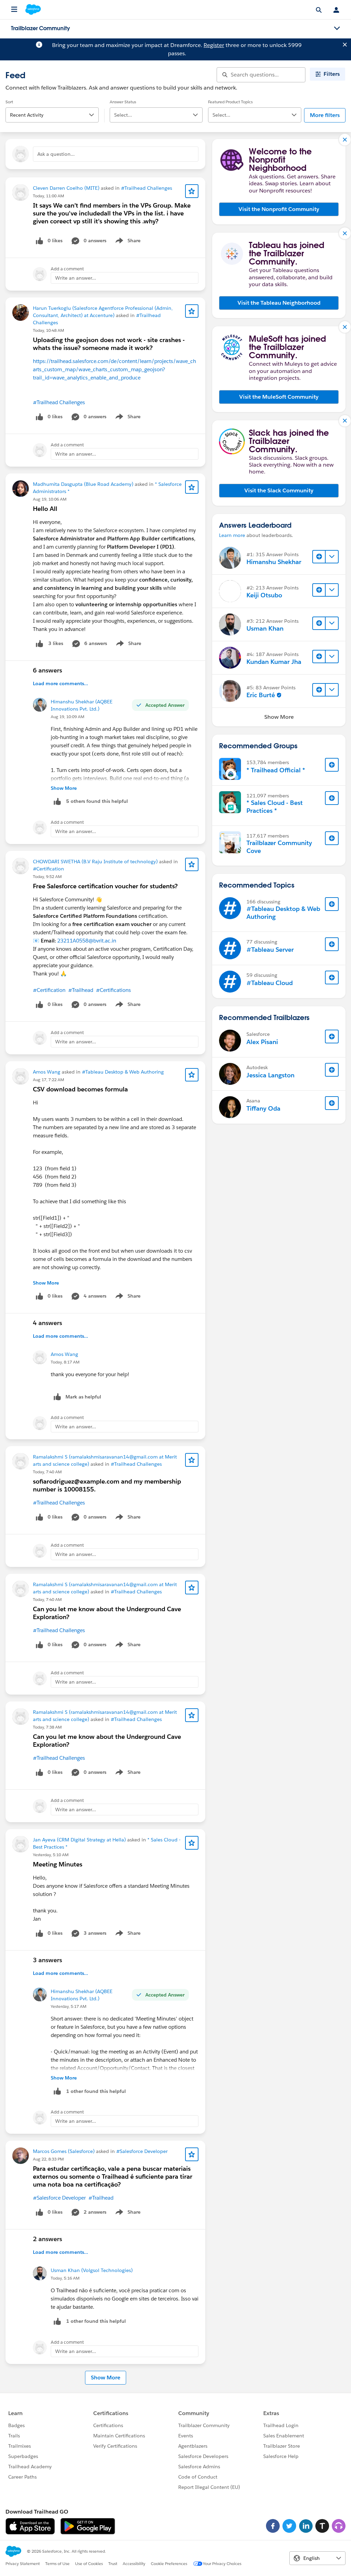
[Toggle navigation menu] (337, 28)
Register (214, 45)
